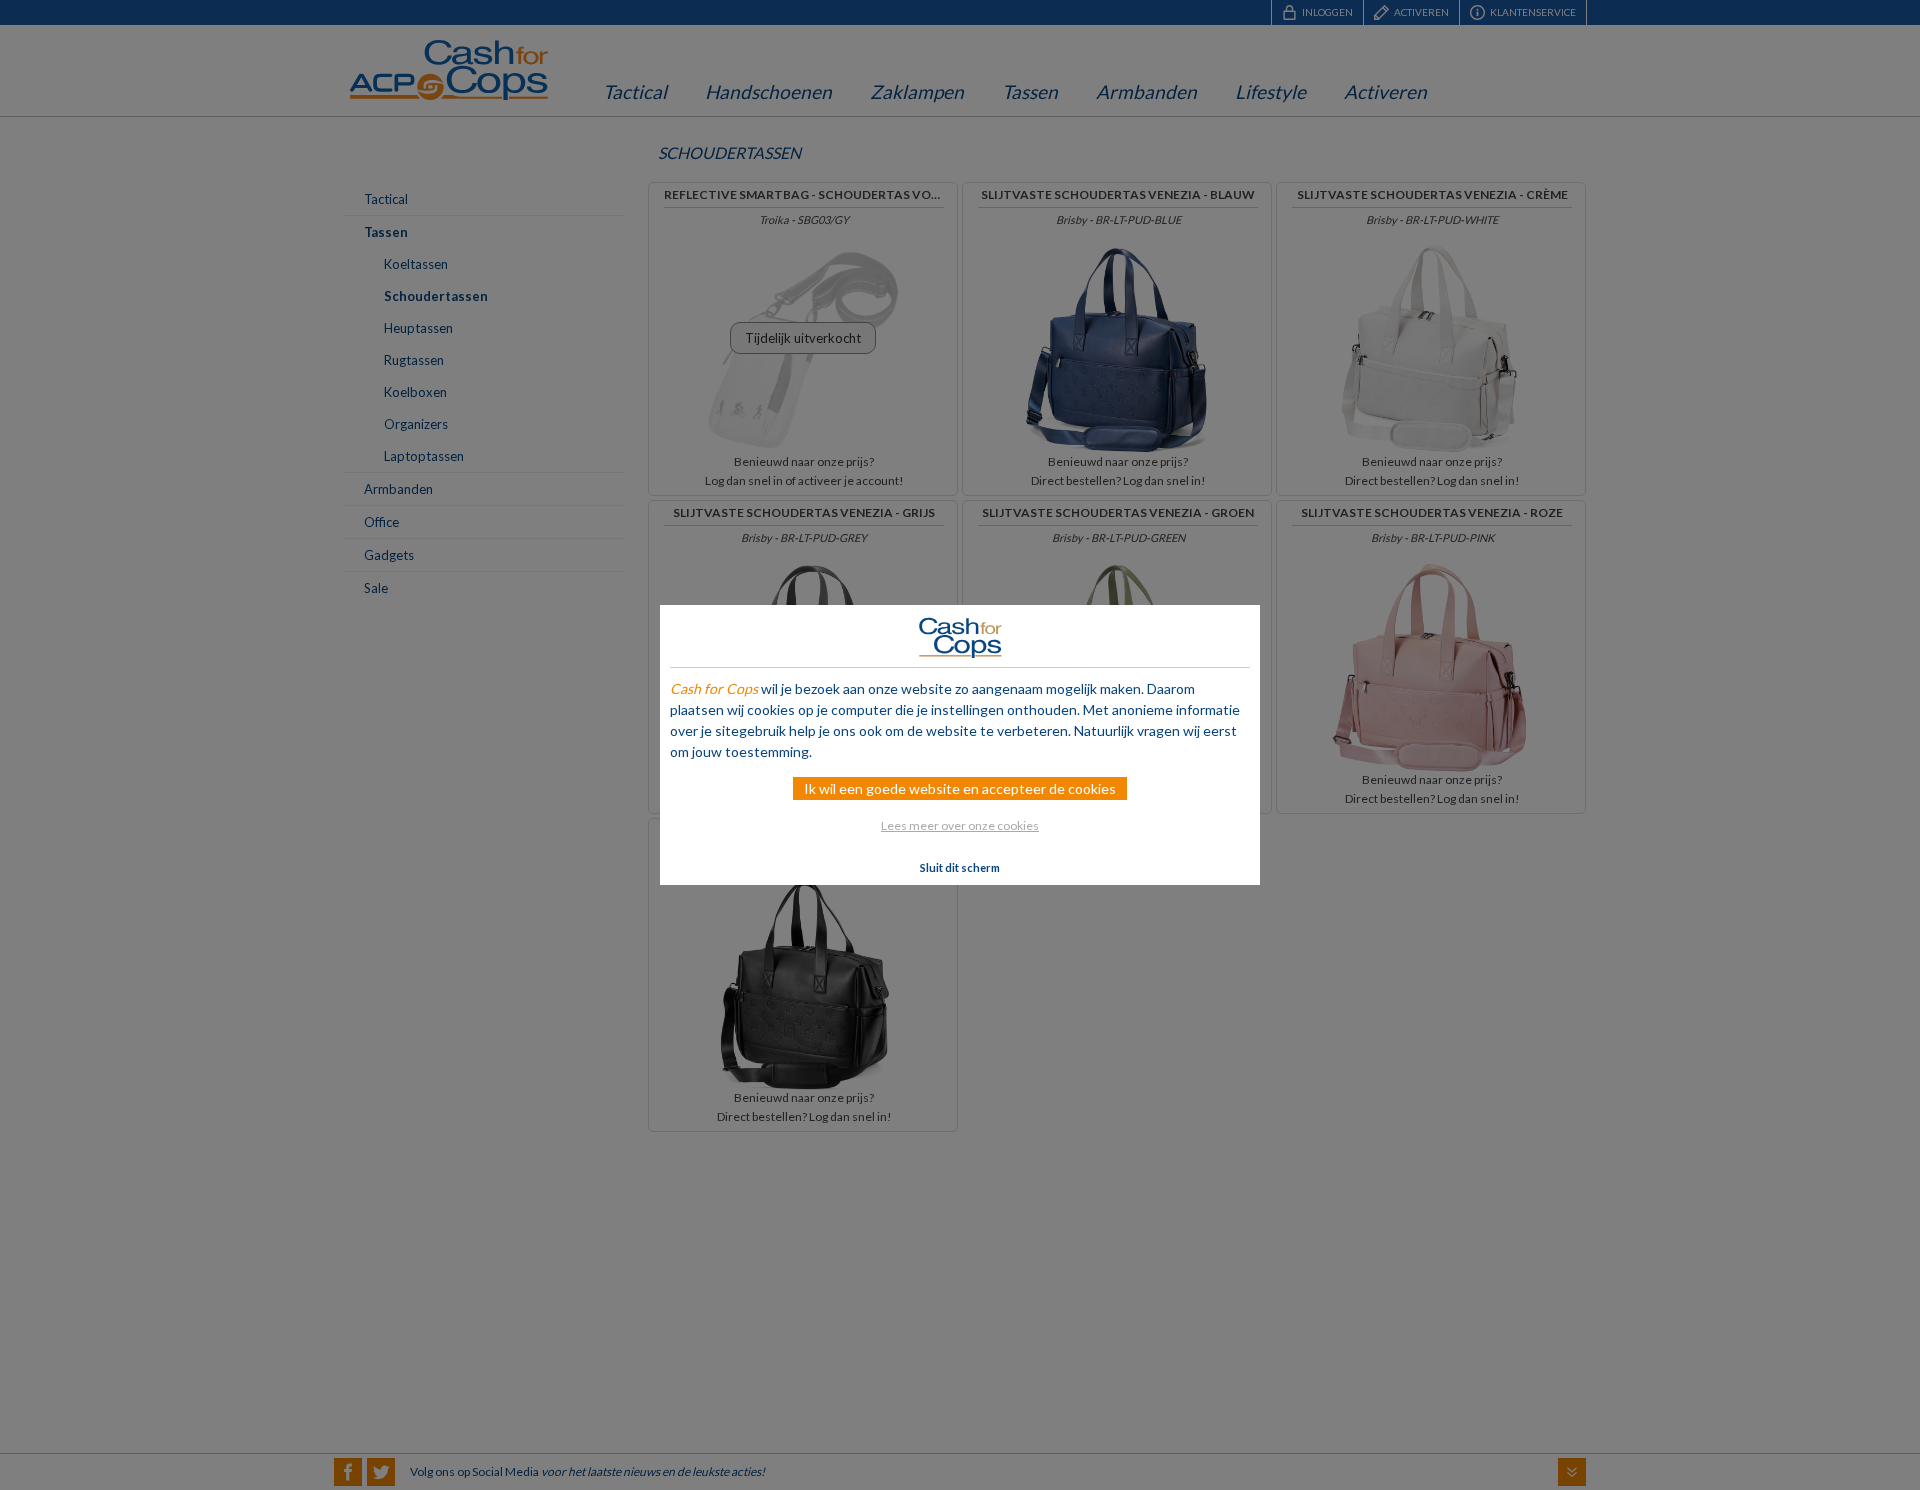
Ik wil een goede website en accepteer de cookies (960, 788)
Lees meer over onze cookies (960, 825)
